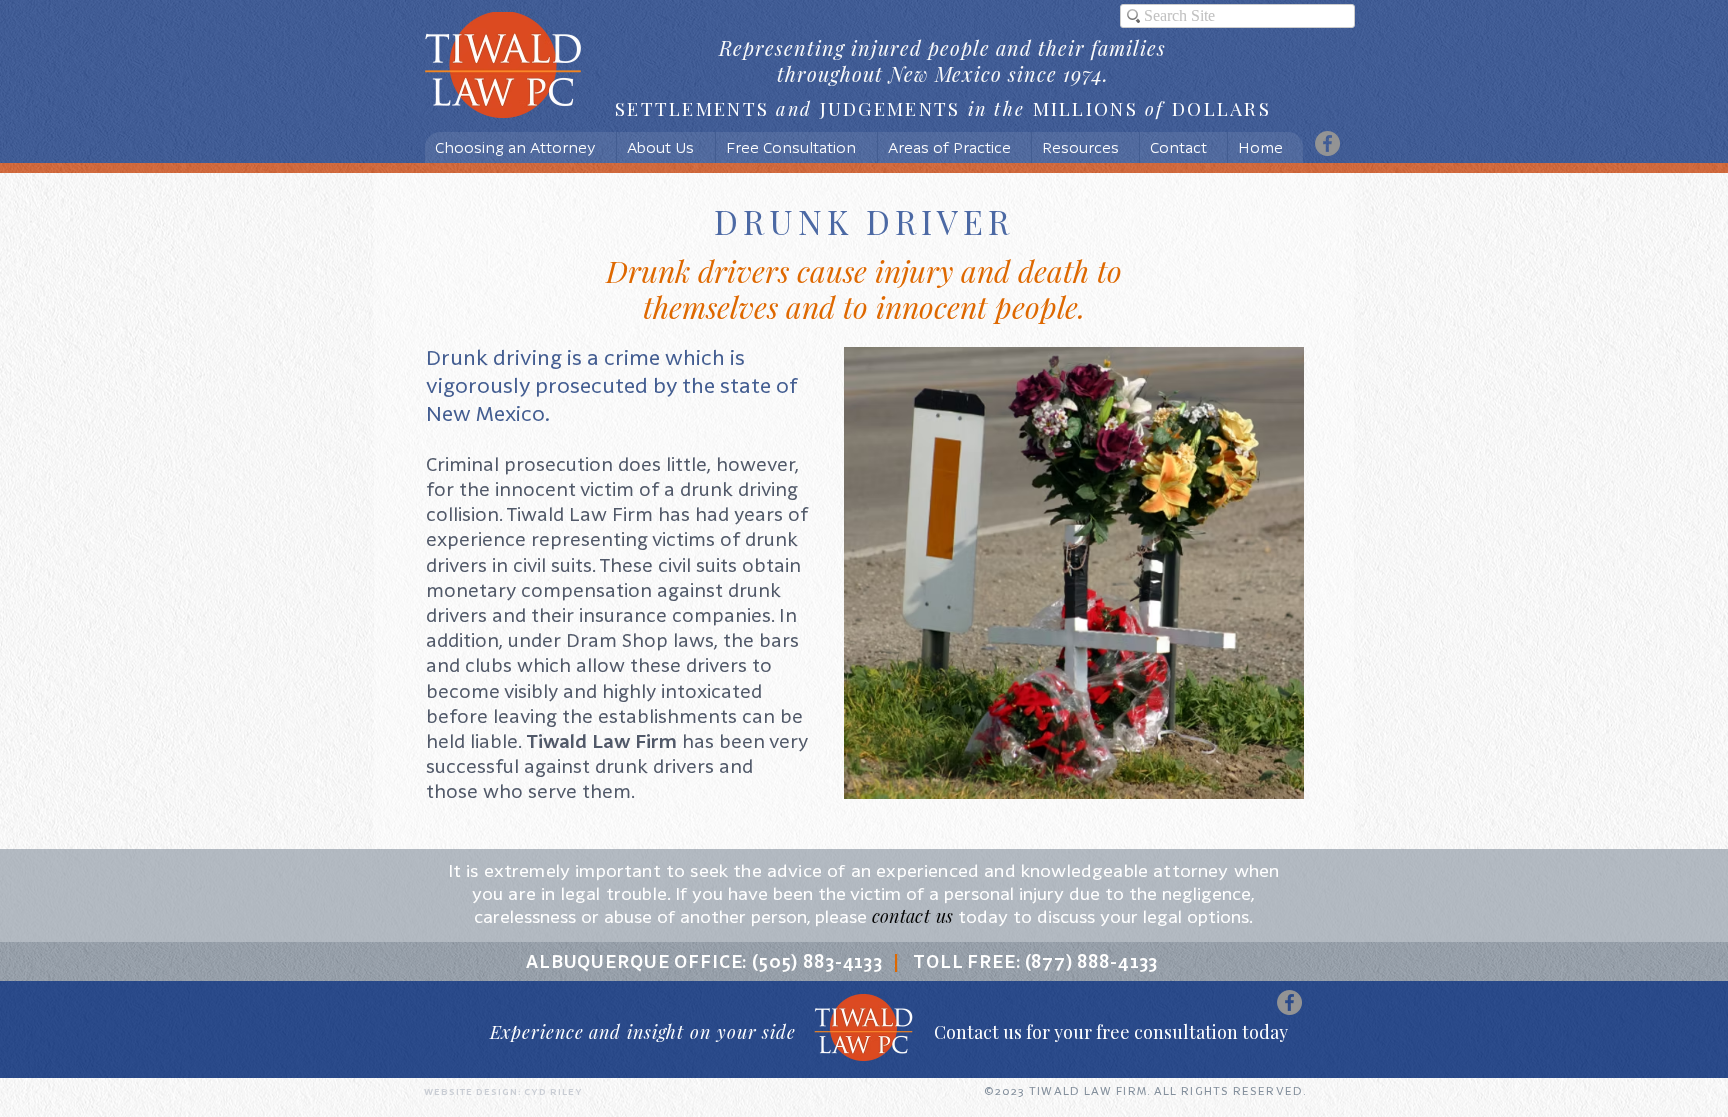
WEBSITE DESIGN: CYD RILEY (503, 1091)
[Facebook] (1327, 143)
